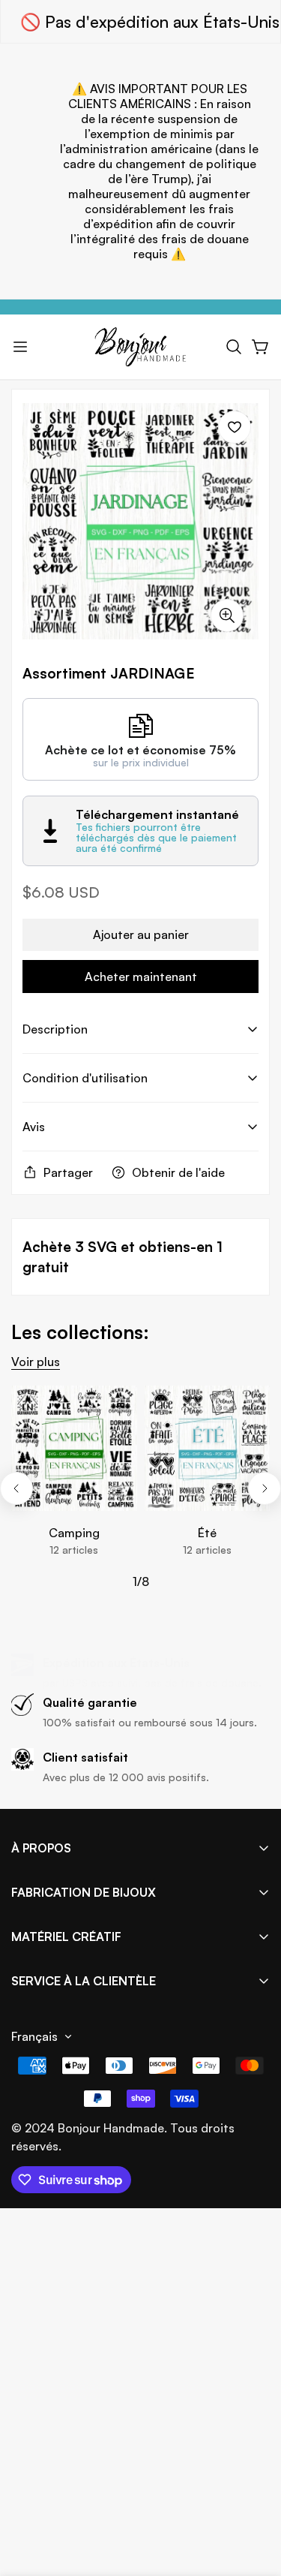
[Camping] (74, 1448)
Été (207, 1533)
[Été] (208, 1448)
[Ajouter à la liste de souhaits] (235, 427)
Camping (74, 1533)
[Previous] (16, 1488)
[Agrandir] (227, 615)
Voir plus (36, 1362)
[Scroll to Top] (254, 2496)
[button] (234, 347)
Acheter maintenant (141, 977)
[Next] (265, 1488)
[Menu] (20, 347)
